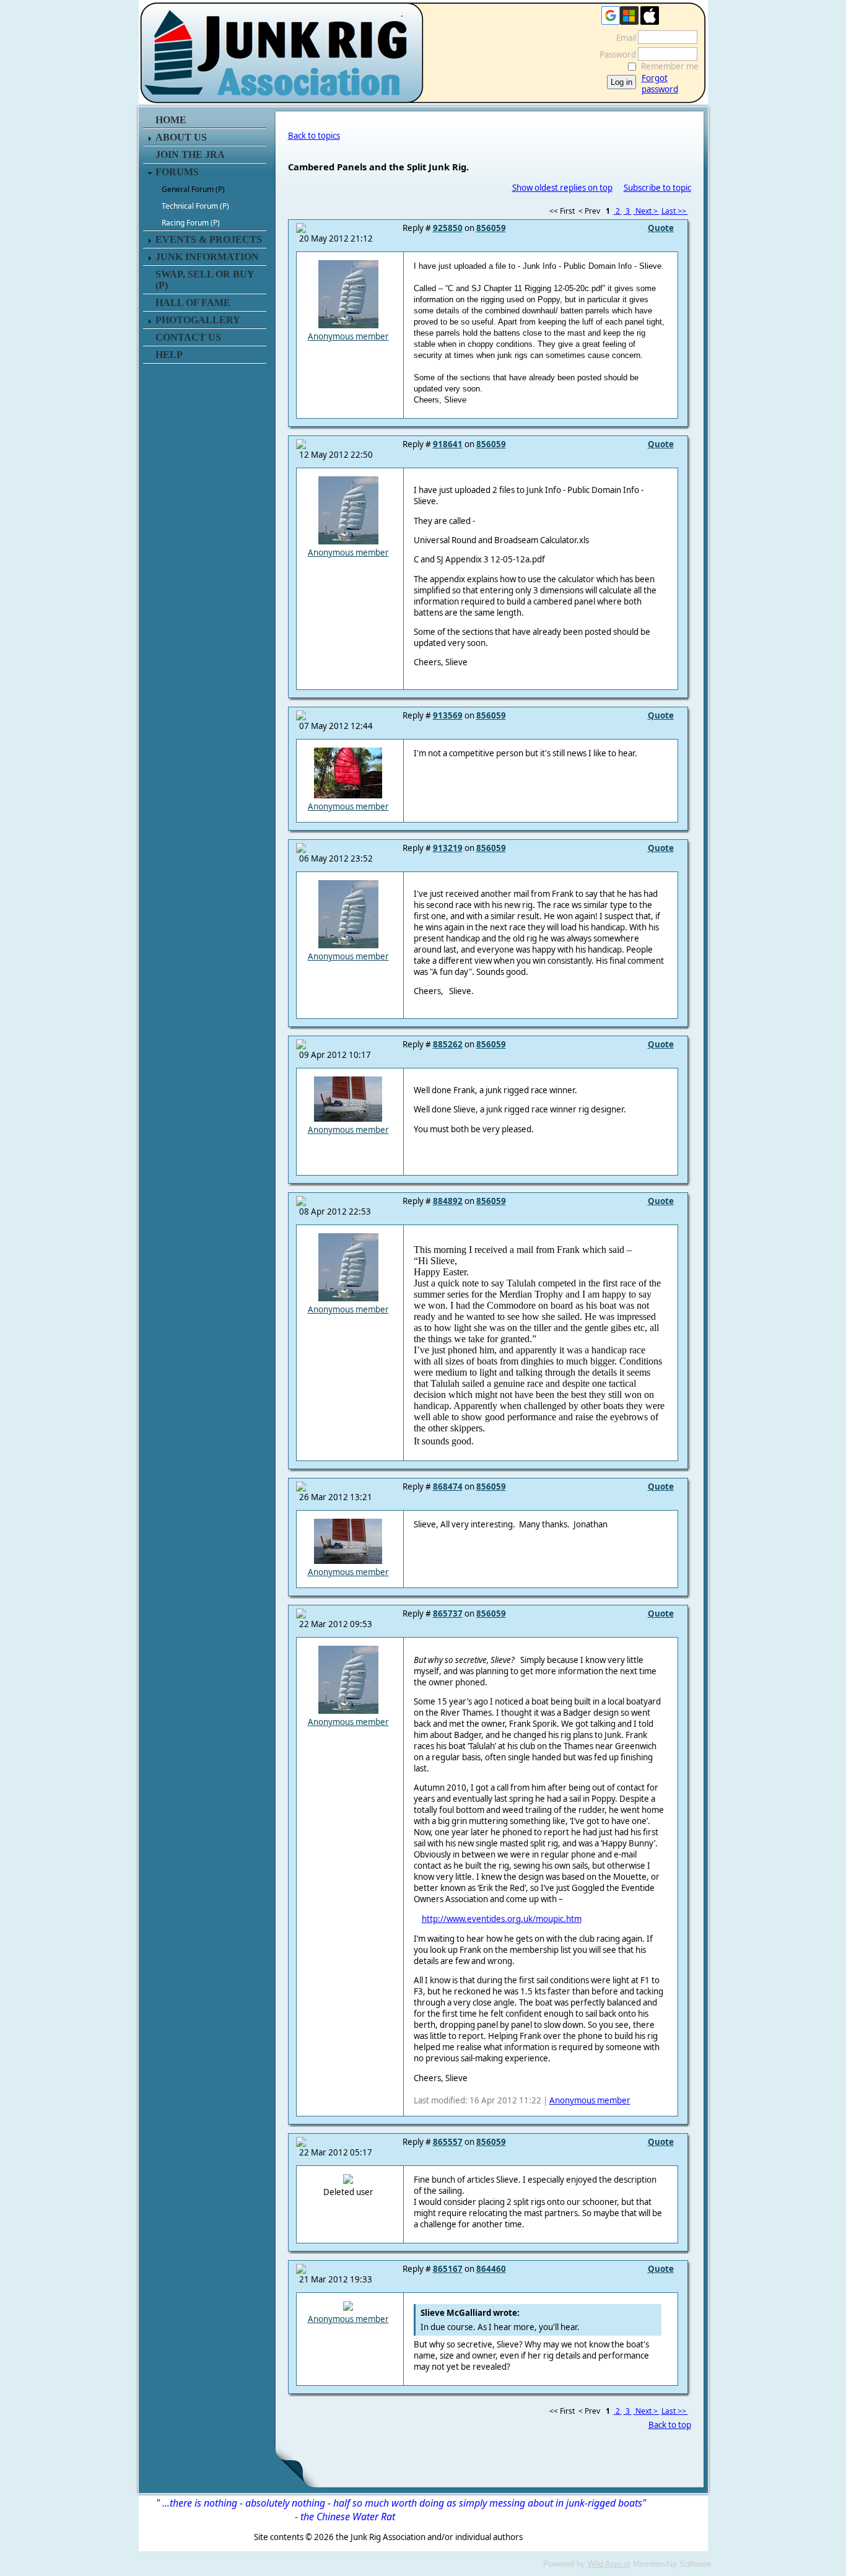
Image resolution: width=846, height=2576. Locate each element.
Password (615, 55)
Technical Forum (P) (195, 206)
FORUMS (177, 172)
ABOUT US (181, 137)
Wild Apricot (609, 2564)
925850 (448, 228)
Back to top (670, 2425)
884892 (448, 1201)
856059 (491, 228)
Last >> (675, 211)
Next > (647, 211)
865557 (448, 2142)
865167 (448, 2269)
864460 (491, 2269)
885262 (448, 1044)
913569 (448, 715)
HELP (169, 355)
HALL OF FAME (193, 303)
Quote (661, 228)
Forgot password (660, 84)
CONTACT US (188, 337)
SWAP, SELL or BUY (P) (205, 280)
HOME (171, 120)
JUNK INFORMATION (207, 257)
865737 (448, 1613)
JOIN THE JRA (190, 155)
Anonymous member (348, 336)
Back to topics (314, 136)
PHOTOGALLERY (198, 320)
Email (623, 38)
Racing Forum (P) (191, 223)
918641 (448, 444)
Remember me (670, 66)
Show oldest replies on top (562, 188)
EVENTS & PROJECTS (209, 239)
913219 (448, 848)
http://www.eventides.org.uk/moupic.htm (502, 1919)
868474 (448, 1487)
